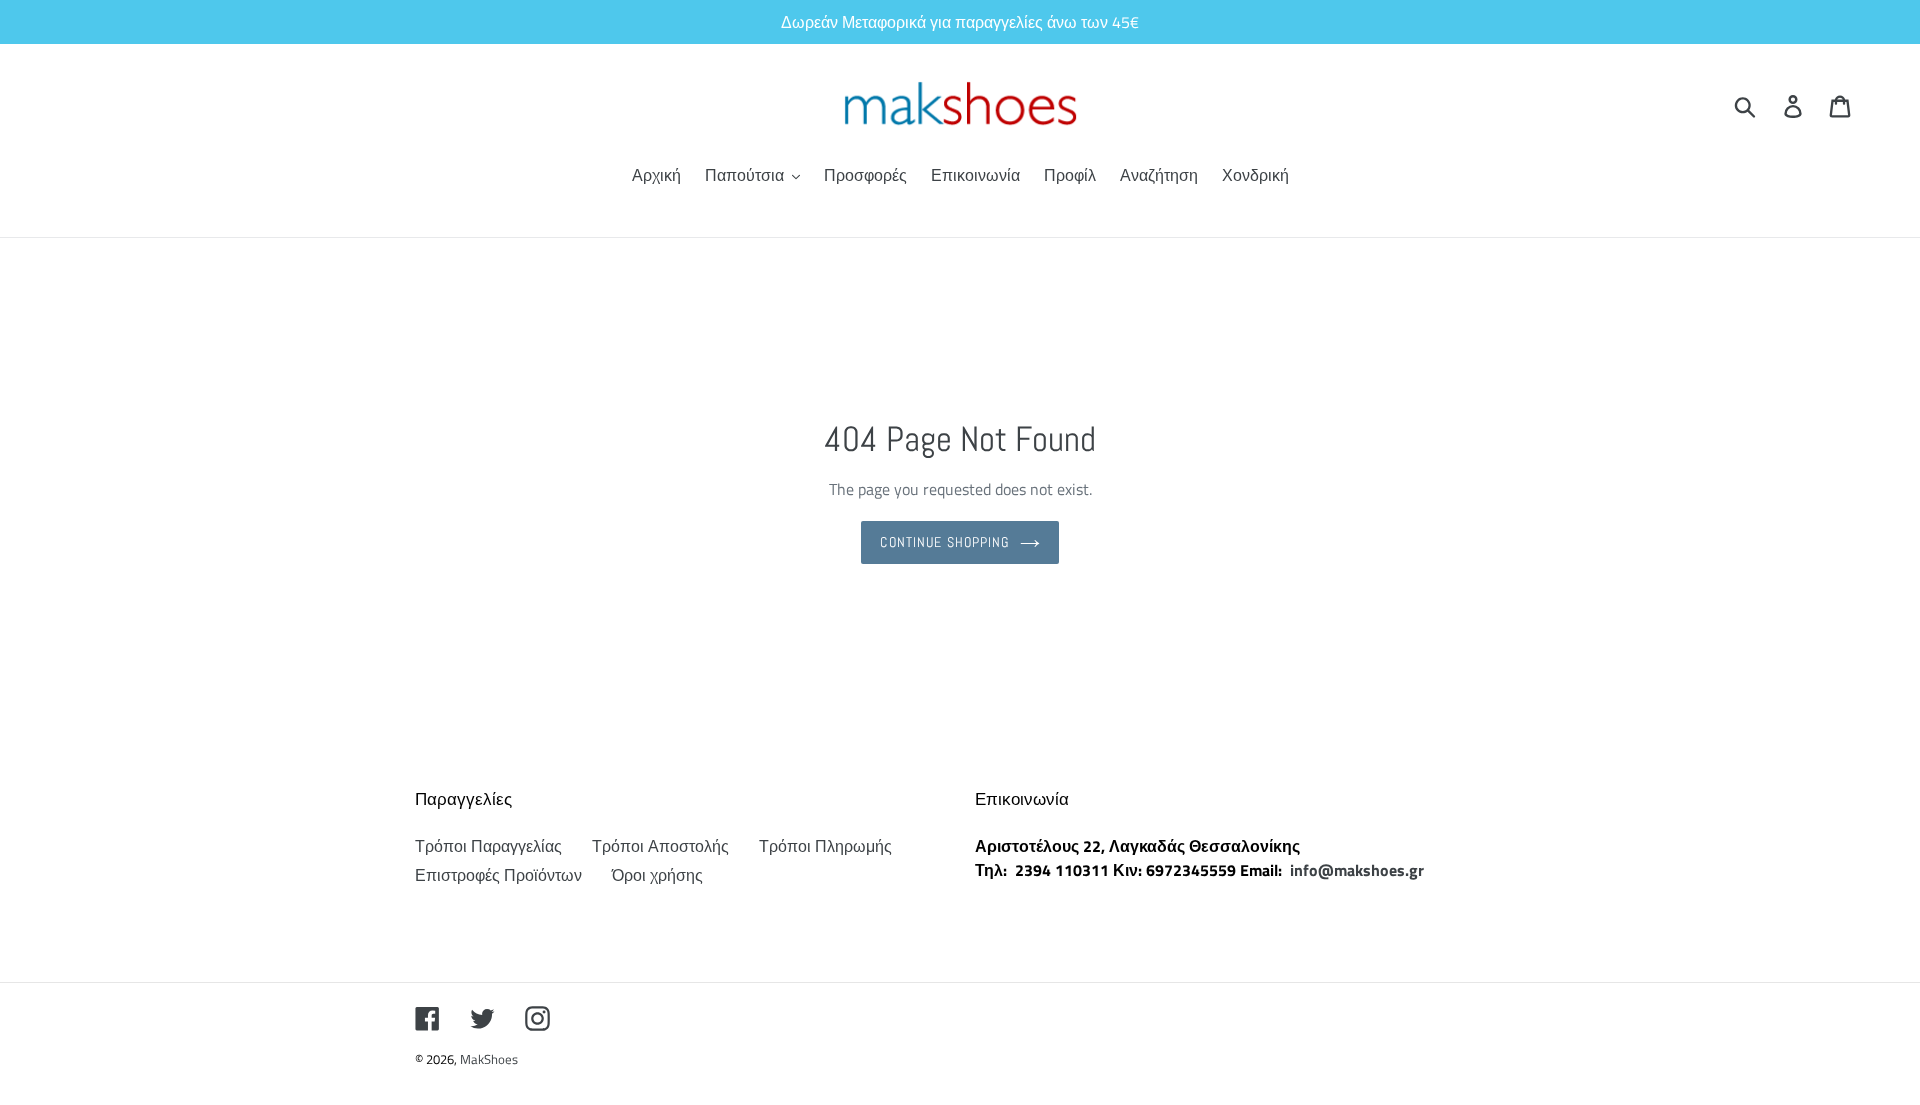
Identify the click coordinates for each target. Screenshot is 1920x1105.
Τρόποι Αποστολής (660, 846)
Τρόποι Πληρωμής (825, 846)
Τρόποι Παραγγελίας (488, 846)
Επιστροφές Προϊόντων (498, 875)
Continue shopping (944, 542)
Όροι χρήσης (657, 875)
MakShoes (489, 1059)
